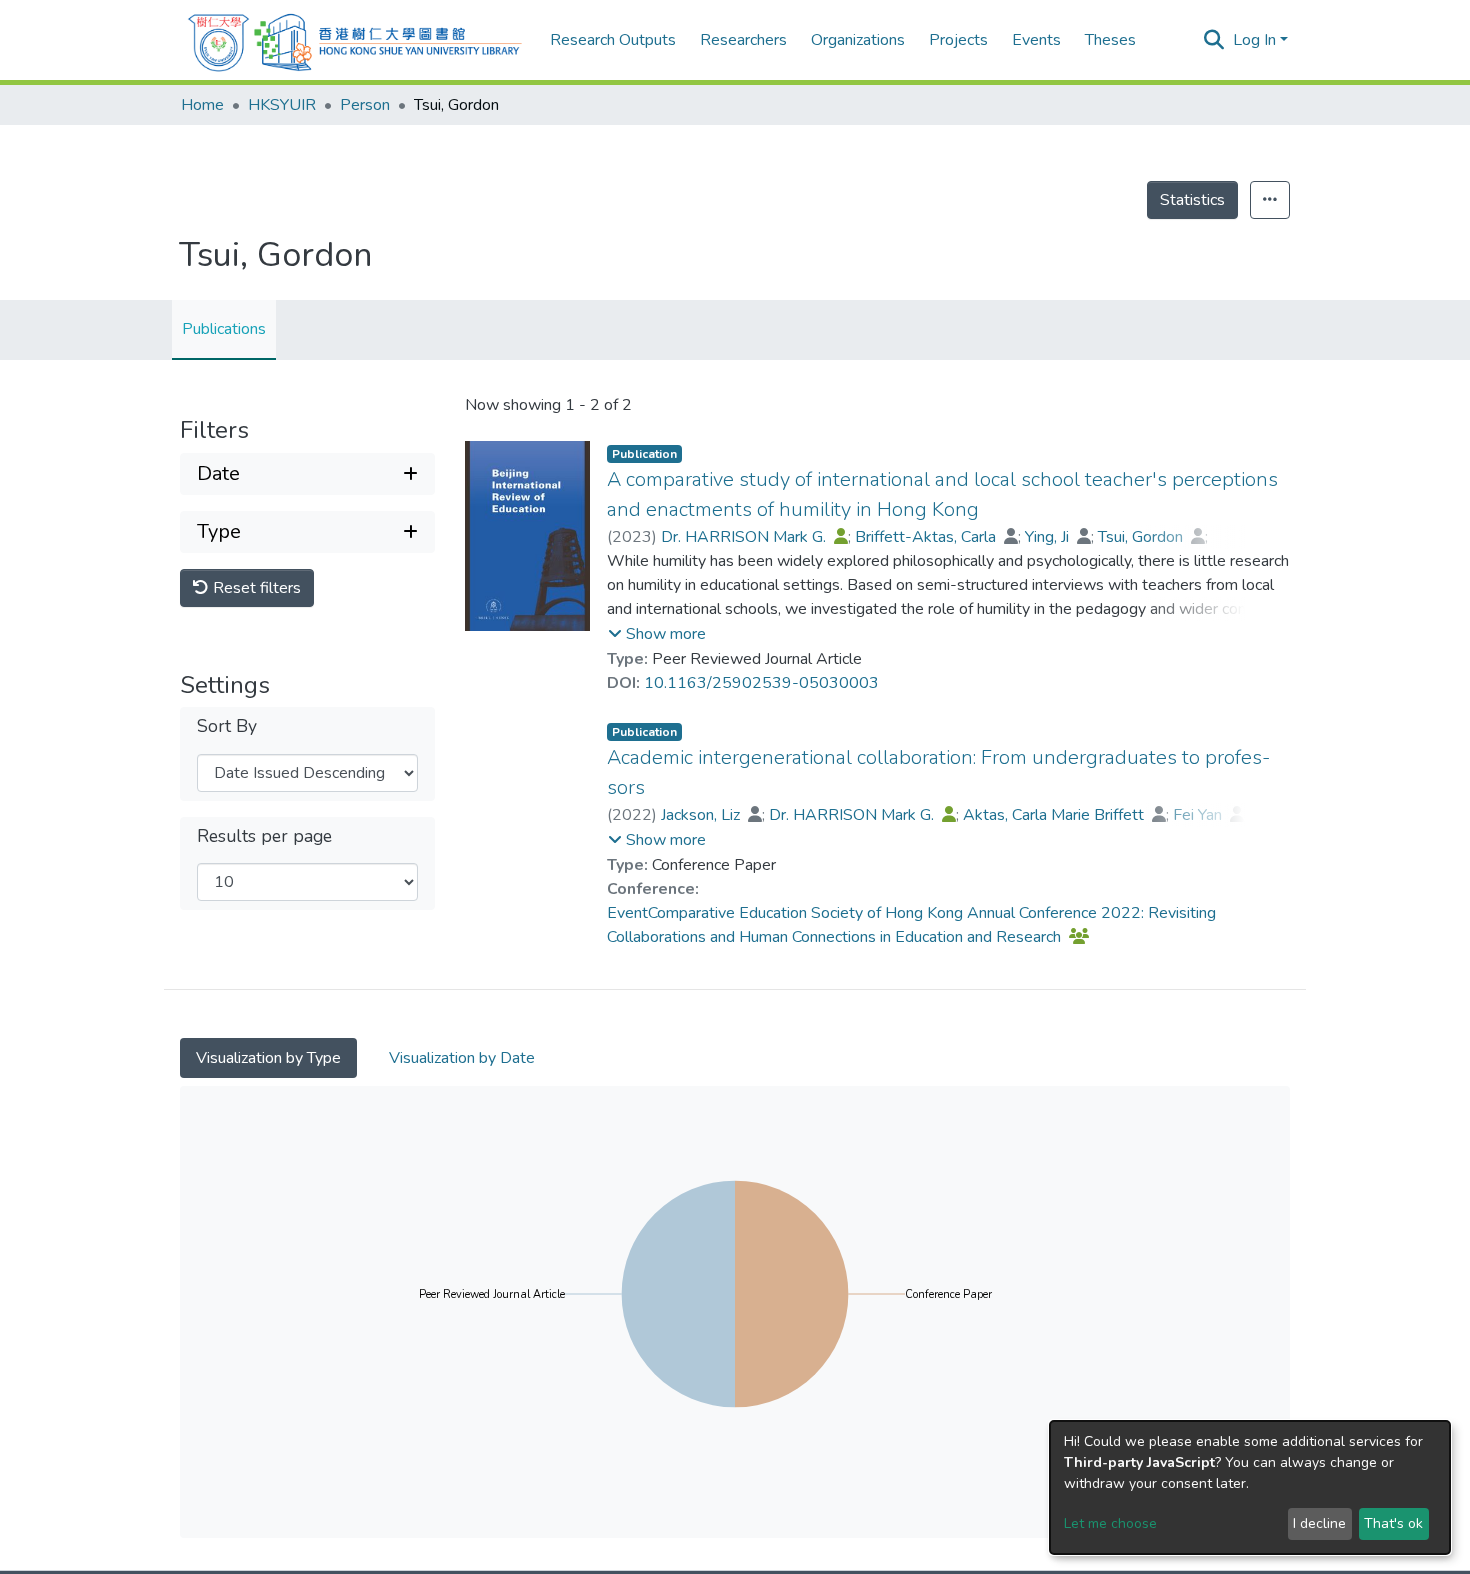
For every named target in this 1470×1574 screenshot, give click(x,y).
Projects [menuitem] (958, 40)
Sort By (227, 726)
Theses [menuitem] (1110, 40)
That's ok (1393, 1523)
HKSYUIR (282, 105)
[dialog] (1250, 1487)
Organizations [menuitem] (858, 40)
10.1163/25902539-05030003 (761, 683)
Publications (224, 329)
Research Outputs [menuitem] (613, 40)
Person (365, 105)
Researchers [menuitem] (743, 40)
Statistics (1192, 200)
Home (202, 105)
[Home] (355, 40)
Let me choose (1110, 1523)
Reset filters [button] (255, 588)
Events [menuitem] (1036, 40)
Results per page (264, 836)
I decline (1319, 1523)
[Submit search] (1214, 40)
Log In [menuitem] (1254, 40)
